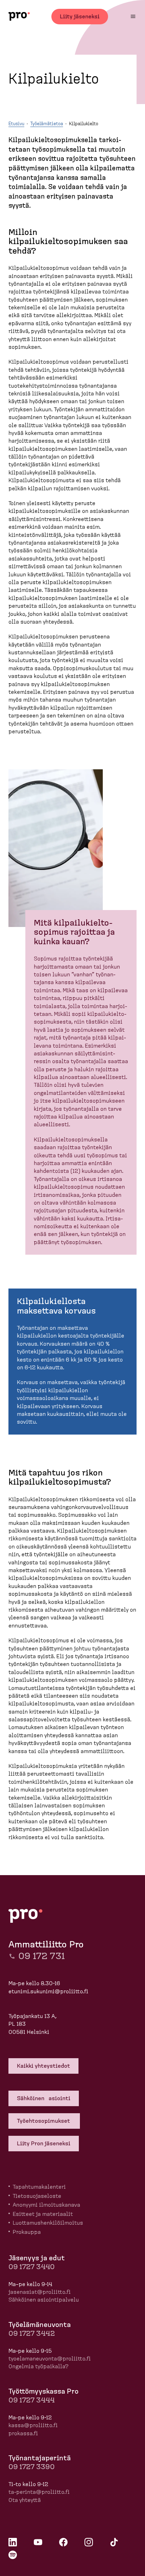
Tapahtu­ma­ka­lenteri (39, 2187)
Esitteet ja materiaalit (43, 2214)
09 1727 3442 (32, 2334)
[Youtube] (38, 2542)
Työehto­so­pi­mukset (44, 2121)
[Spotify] (13, 2555)
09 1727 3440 (31, 2267)
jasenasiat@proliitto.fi (40, 2292)
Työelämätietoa (47, 124)
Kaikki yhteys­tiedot (43, 2066)
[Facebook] (63, 2542)
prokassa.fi (23, 2433)
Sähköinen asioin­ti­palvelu (44, 2300)
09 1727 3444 (31, 2400)
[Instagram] (89, 2542)
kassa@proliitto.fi (33, 2425)
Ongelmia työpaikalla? (39, 2366)
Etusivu (16, 124)
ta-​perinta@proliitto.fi (39, 2492)
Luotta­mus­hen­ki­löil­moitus (48, 2223)
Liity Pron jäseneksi (44, 2144)
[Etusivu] (19, 16)
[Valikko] (133, 16)
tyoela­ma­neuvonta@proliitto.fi (50, 2359)
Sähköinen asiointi (44, 2098)
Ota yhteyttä (25, 2500)
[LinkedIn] (13, 2542)
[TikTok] (114, 2542)
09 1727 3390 (31, 2467)
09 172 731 (42, 1956)
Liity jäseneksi (80, 17)
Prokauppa (27, 2232)
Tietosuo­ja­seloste (37, 2196)
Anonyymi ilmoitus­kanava (46, 2205)
